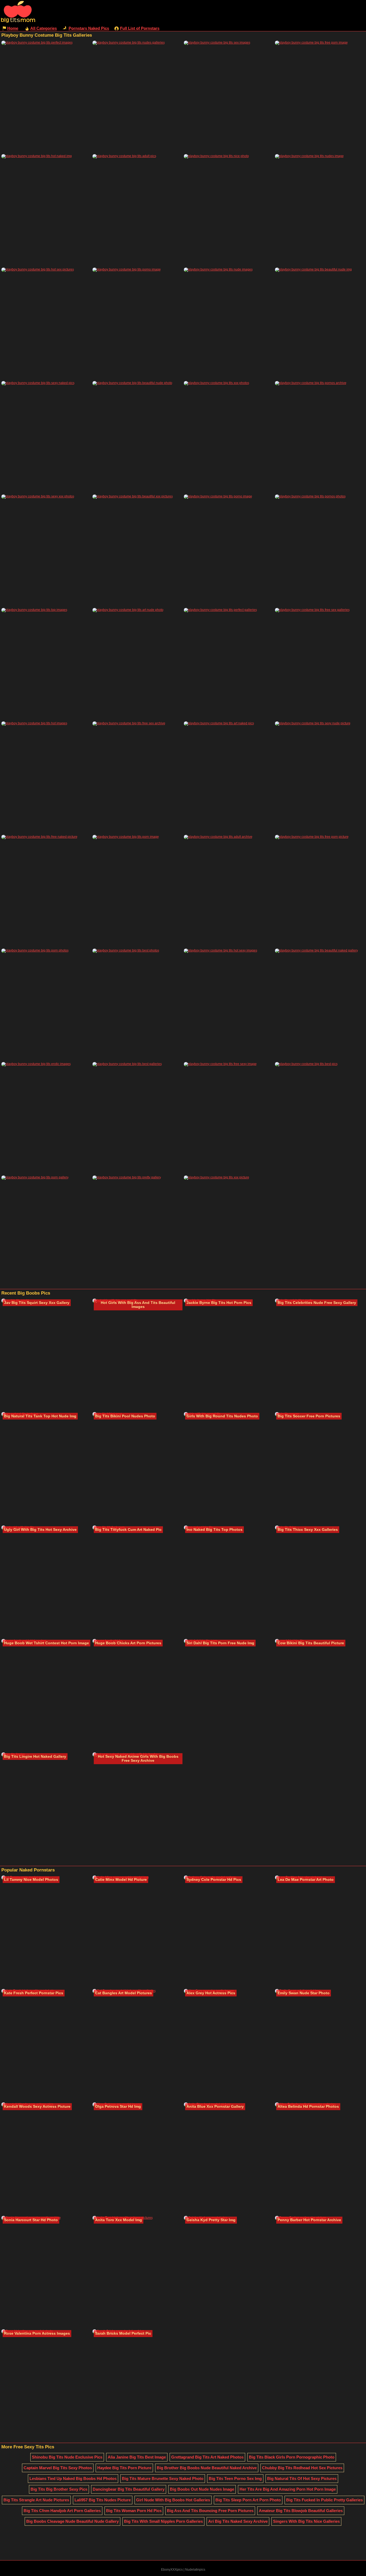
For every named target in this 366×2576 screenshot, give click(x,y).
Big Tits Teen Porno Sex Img (235, 2478)
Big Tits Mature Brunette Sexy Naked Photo (163, 2478)
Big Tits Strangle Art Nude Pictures (36, 2500)
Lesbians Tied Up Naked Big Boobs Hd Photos (73, 2478)
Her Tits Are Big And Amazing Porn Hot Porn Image (288, 2489)
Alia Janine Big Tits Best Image (137, 2457)
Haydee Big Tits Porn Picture (124, 2468)
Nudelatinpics (195, 2570)
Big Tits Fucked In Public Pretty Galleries (324, 2500)
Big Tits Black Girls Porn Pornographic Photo (292, 2457)
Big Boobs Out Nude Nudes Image (202, 2489)
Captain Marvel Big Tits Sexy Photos (58, 2468)
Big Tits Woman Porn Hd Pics (134, 2511)
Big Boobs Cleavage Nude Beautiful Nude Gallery (72, 2521)
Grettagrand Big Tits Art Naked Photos (207, 2457)
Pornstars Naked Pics (89, 28)
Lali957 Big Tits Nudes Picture (103, 2500)
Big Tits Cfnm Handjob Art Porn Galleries (62, 2511)
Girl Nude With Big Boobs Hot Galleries (173, 2500)
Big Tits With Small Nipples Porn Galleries (163, 2521)
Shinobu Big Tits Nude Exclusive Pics (67, 2457)
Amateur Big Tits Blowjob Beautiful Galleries (301, 2511)
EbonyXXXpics (172, 2570)
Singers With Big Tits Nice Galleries (306, 2521)
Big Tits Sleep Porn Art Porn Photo (248, 2500)
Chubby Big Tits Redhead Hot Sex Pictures (302, 2468)
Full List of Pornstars (140, 28)
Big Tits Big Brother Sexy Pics (59, 2489)
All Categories (44, 28)
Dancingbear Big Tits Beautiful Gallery (129, 2489)
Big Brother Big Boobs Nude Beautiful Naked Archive (207, 2468)
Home (13, 28)
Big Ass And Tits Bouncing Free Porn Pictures (210, 2511)
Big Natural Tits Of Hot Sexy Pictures (302, 2478)
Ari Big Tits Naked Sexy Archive (238, 2521)
